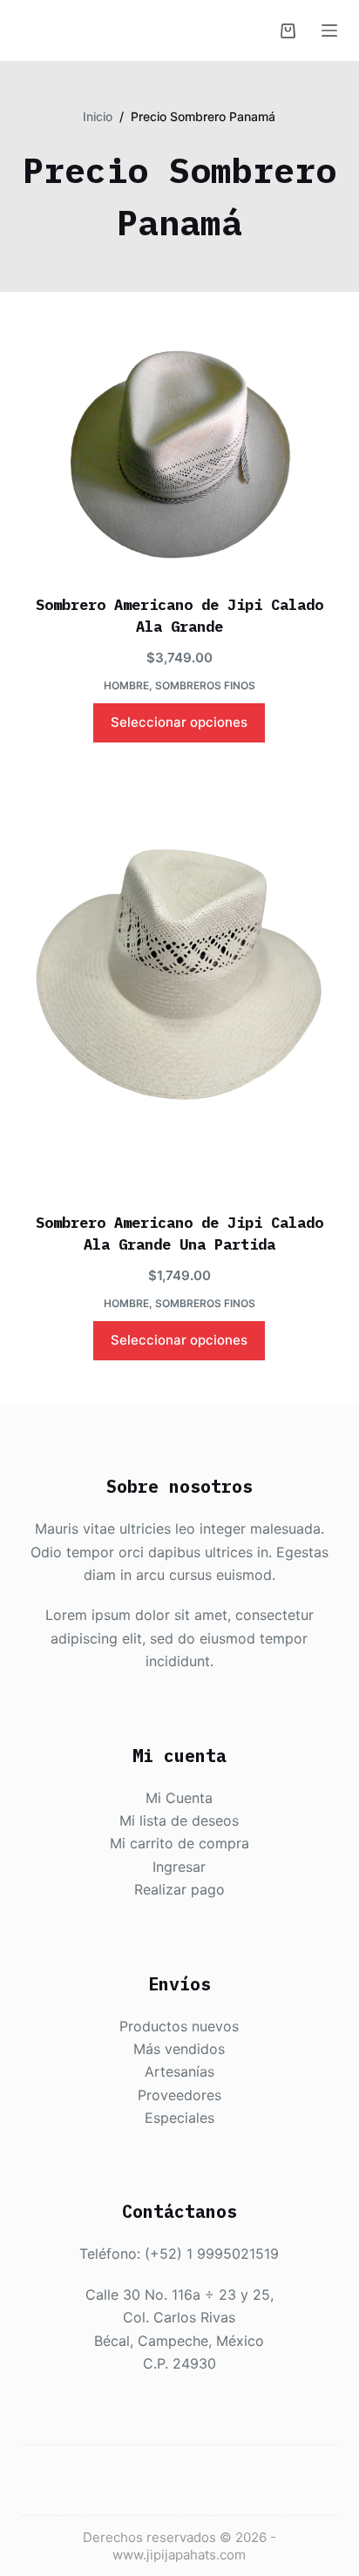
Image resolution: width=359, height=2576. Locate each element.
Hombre (126, 685)
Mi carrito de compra (179, 1843)
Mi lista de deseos (179, 1820)
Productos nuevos (179, 2026)
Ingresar (179, 1867)
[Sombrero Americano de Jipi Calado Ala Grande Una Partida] (180, 979)
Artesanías (179, 2071)
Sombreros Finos (205, 685)
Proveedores (179, 2095)
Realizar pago (179, 1889)
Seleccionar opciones (179, 722)
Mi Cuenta (179, 1798)
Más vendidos (179, 2049)
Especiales (179, 2118)
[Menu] (329, 31)
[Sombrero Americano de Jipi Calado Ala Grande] (180, 454)
